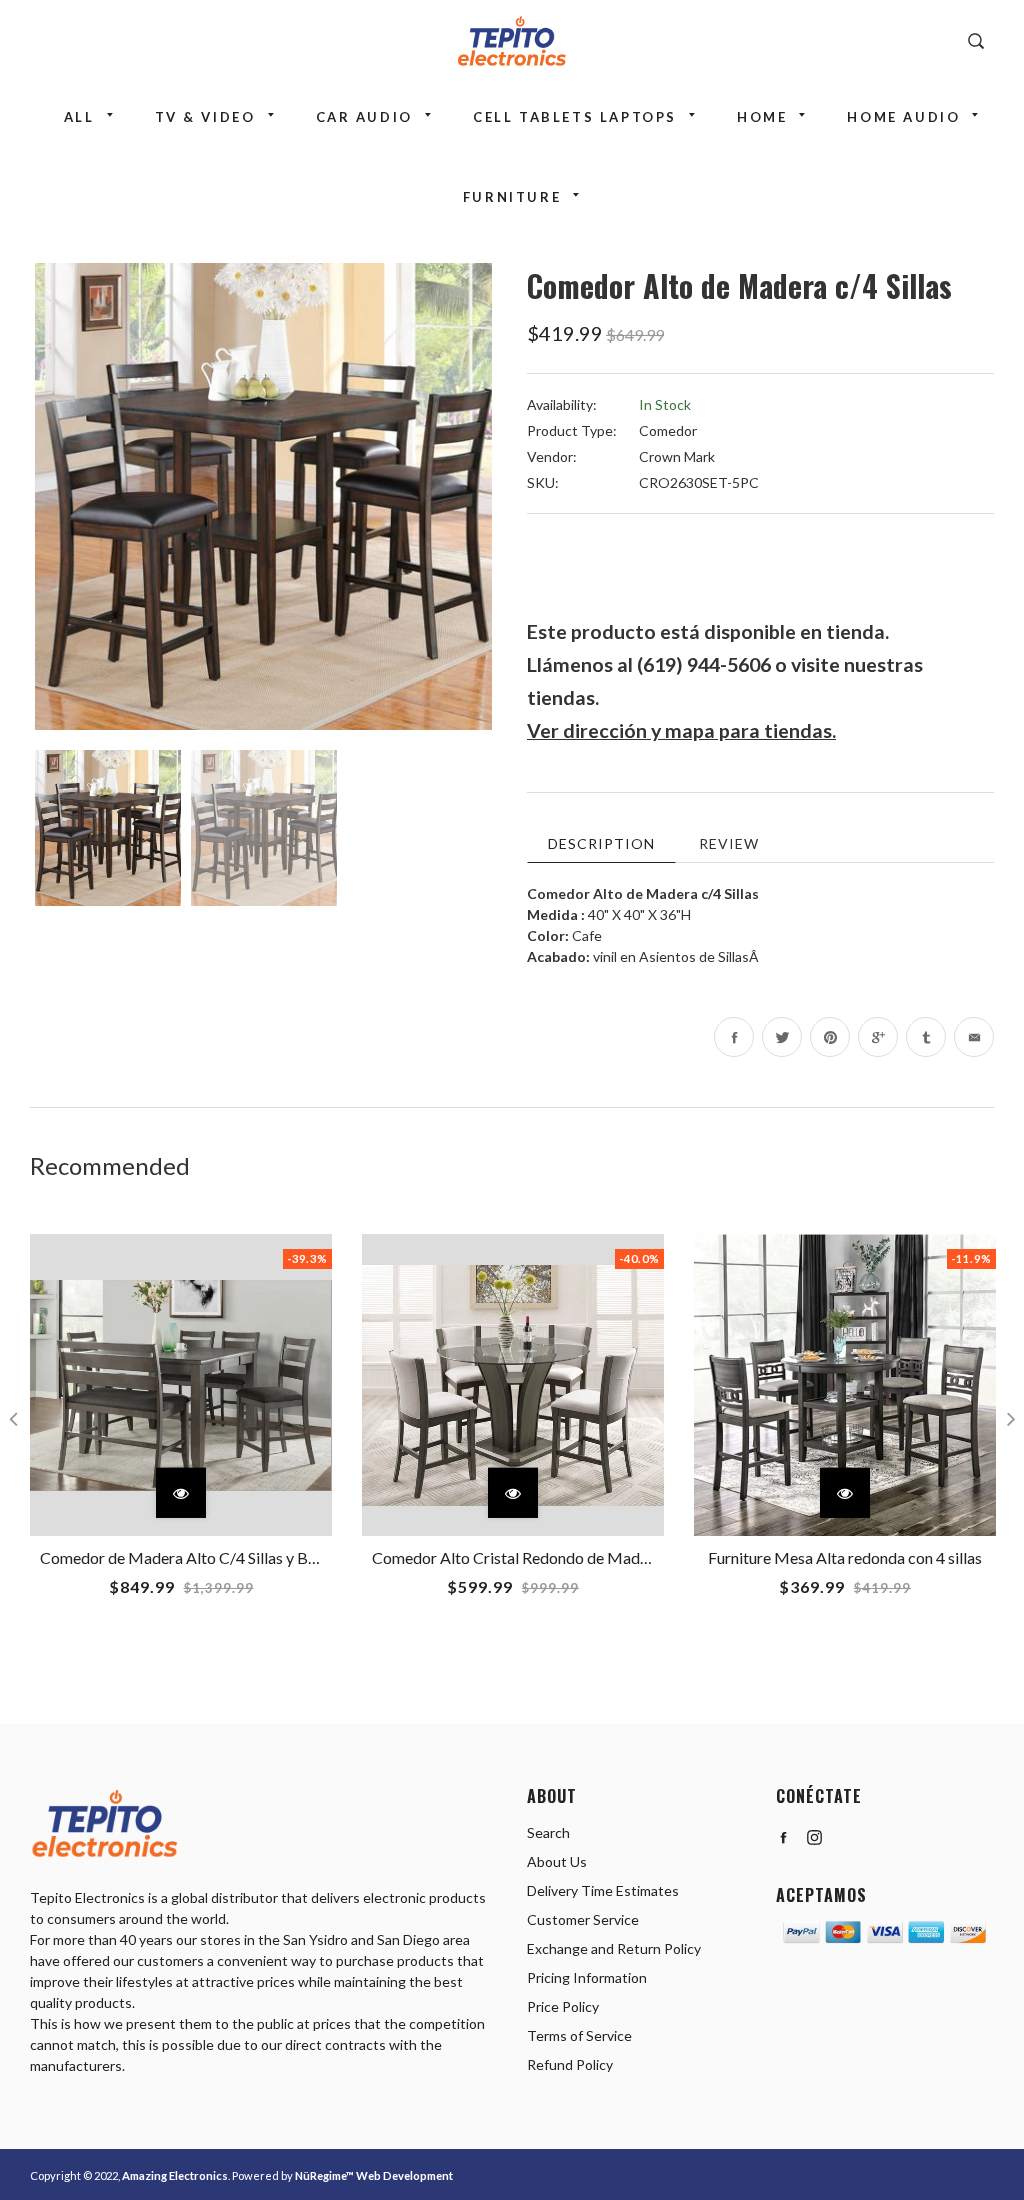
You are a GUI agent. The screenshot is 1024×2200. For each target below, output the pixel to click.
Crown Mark (677, 456)
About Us (557, 1861)
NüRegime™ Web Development (374, 2175)
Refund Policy (570, 2064)
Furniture (512, 197)
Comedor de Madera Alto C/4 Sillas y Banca (190, 1557)
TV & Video (205, 117)
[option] (263, 496)
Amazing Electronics (175, 2175)
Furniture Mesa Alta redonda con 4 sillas (845, 1557)
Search (548, 1832)
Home (762, 117)
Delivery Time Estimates (603, 1890)
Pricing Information (587, 1977)
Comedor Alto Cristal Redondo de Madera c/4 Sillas (549, 1557)
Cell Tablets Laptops (575, 117)
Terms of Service (579, 2035)
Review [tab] (729, 843)
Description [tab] (601, 843)
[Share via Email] (974, 1037)
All (79, 117)
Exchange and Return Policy (614, 1948)
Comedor (668, 430)
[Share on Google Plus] (878, 1037)
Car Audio (364, 117)
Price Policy (563, 2006)
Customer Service (583, 1919)
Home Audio (903, 117)
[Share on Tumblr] (926, 1037)
